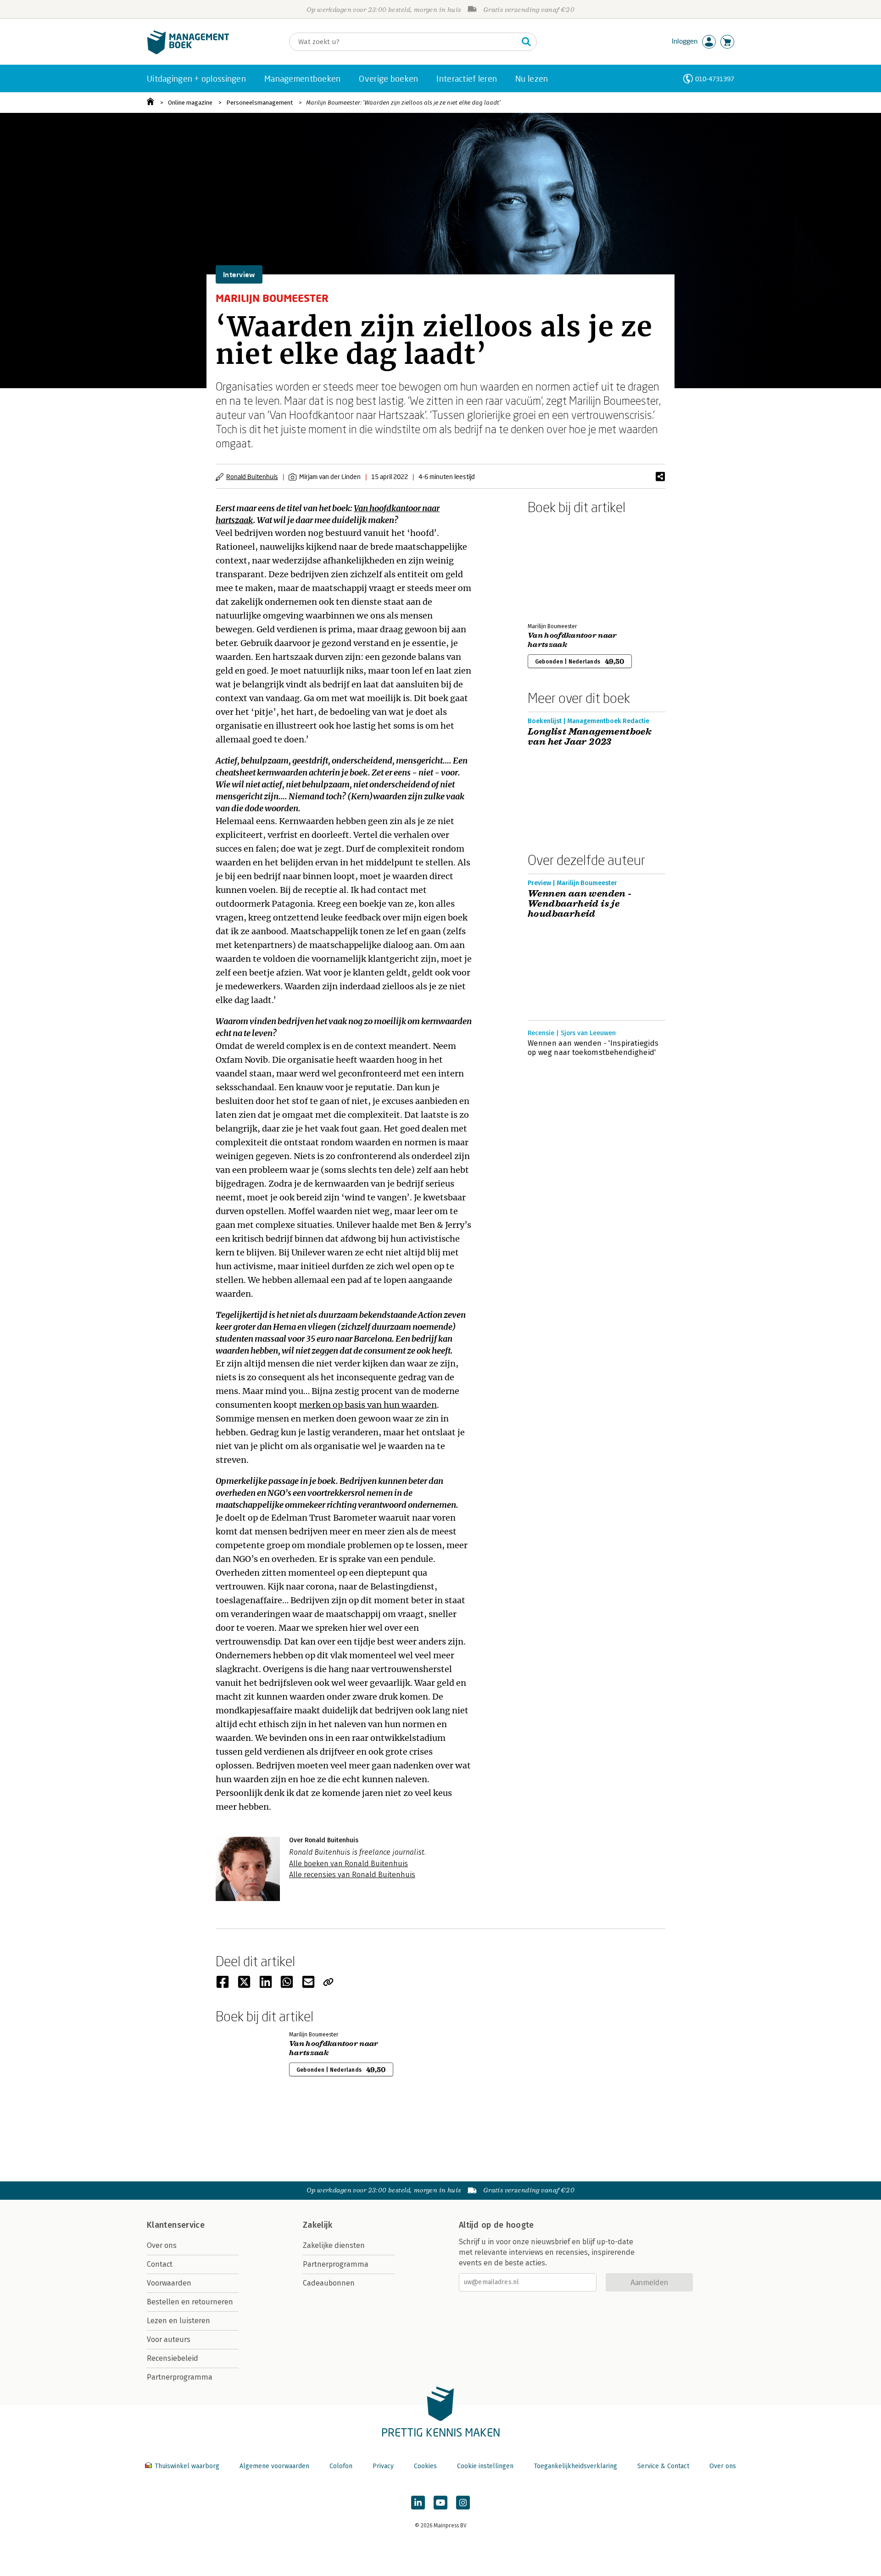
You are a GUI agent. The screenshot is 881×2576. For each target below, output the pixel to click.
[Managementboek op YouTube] (440, 2503)
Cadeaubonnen (329, 2283)
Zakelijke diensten (334, 2245)
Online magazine (190, 103)
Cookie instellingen (485, 2466)
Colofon (341, 2466)
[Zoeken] (526, 42)
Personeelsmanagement (259, 103)
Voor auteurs (169, 2339)
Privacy (383, 2466)
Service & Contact (663, 2466)
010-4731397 (715, 79)
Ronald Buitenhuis (252, 477)
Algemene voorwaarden (274, 2466)
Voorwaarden (169, 2283)
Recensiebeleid (173, 2358)
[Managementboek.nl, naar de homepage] (188, 52)
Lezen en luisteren (178, 2321)
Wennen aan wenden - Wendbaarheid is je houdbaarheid (580, 904)
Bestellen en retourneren (190, 2302)
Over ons (162, 2245)
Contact (160, 2264)
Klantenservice (176, 2225)
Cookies (425, 2466)
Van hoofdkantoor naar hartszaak (572, 640)
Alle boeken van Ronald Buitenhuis (348, 1864)
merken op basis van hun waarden (368, 1405)
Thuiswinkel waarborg (187, 2466)
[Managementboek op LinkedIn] (418, 2503)
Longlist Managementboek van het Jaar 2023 (590, 737)
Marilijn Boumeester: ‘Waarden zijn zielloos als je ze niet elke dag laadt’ (403, 103)
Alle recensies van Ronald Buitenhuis (352, 1875)
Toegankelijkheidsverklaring (575, 2466)
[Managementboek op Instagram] (463, 2503)
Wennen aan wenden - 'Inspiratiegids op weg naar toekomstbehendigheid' (593, 1048)
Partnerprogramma (180, 2377)
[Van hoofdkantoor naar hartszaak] (560, 567)
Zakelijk (318, 2225)
